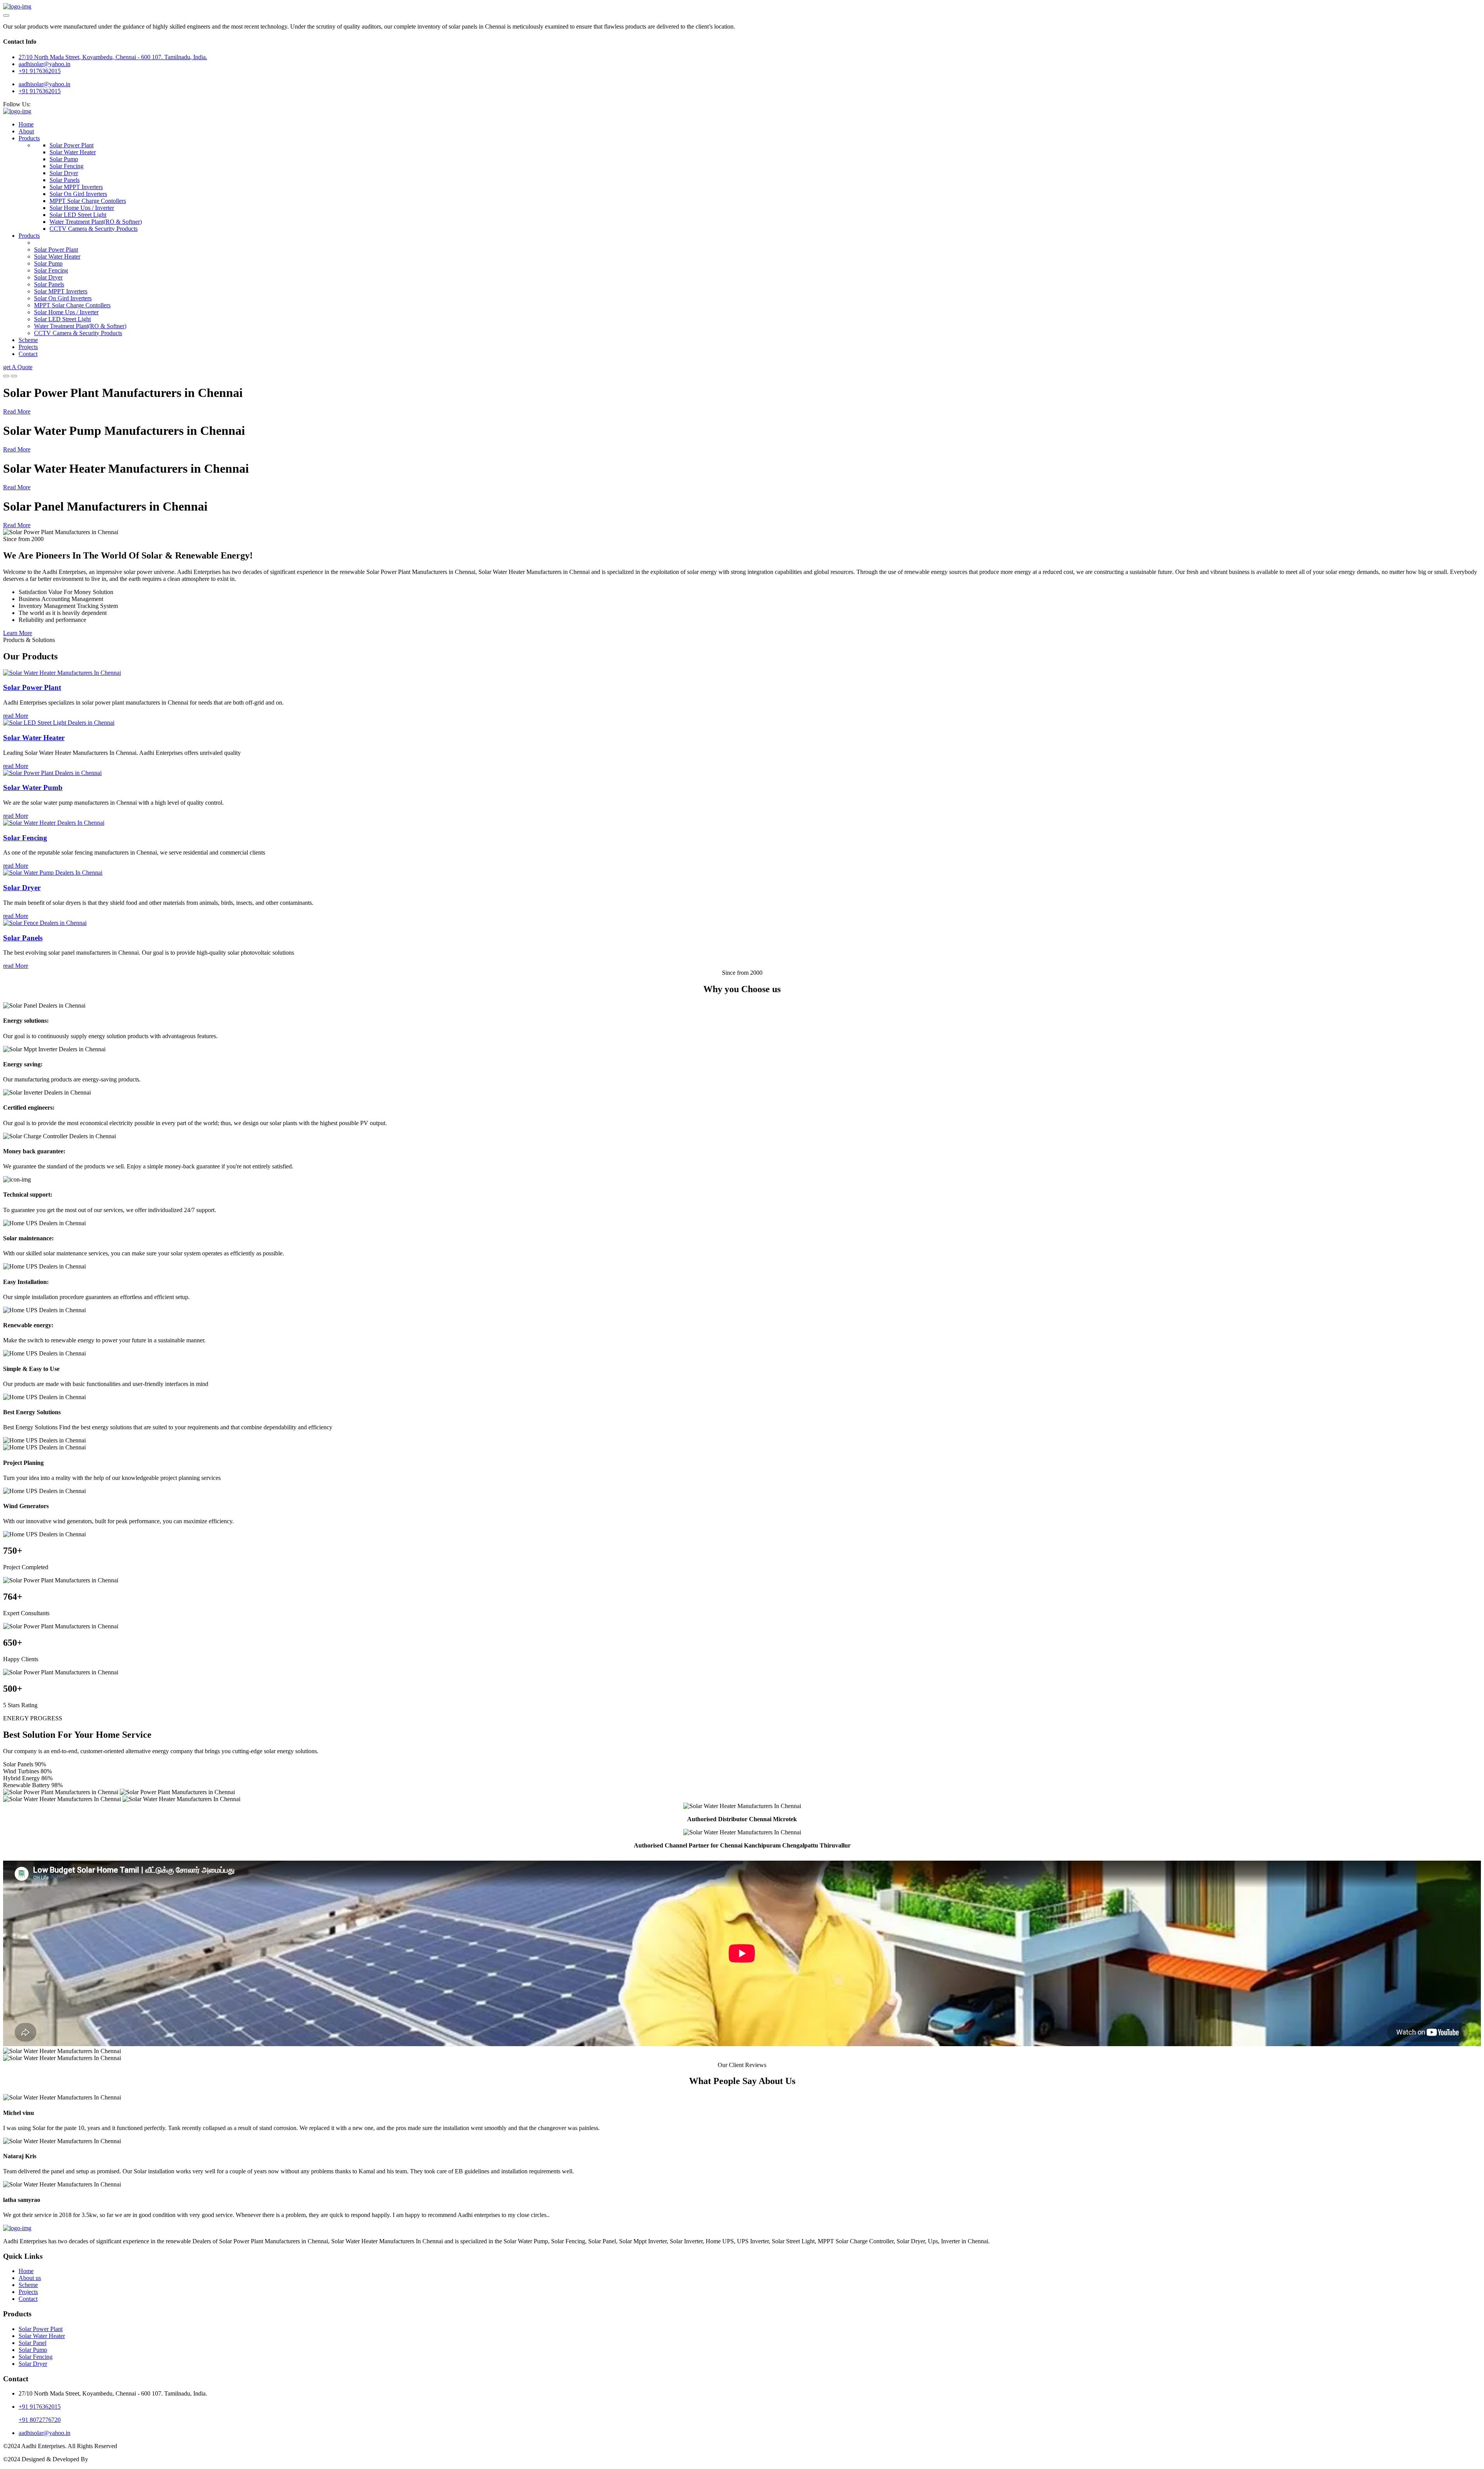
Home (26, 124)
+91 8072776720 (40, 2420)
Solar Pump (64, 159)
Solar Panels (65, 180)
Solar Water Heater (73, 152)
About (26, 131)
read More (16, 716)
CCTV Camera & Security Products (94, 229)
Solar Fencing (66, 166)
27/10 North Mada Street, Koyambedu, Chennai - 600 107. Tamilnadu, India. (113, 57)
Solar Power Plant (71, 145)
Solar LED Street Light (78, 215)
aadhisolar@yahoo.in (44, 84)
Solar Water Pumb (33, 788)
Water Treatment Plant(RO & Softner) (96, 222)
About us (30, 2278)
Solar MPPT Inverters (76, 187)
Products (29, 138)
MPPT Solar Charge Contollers (88, 201)
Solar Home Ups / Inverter (82, 208)
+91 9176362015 (40, 71)
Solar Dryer (64, 173)
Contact (28, 354)
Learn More (18, 633)
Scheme (28, 340)
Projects (28, 347)
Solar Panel (32, 2343)
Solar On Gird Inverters (78, 194)
